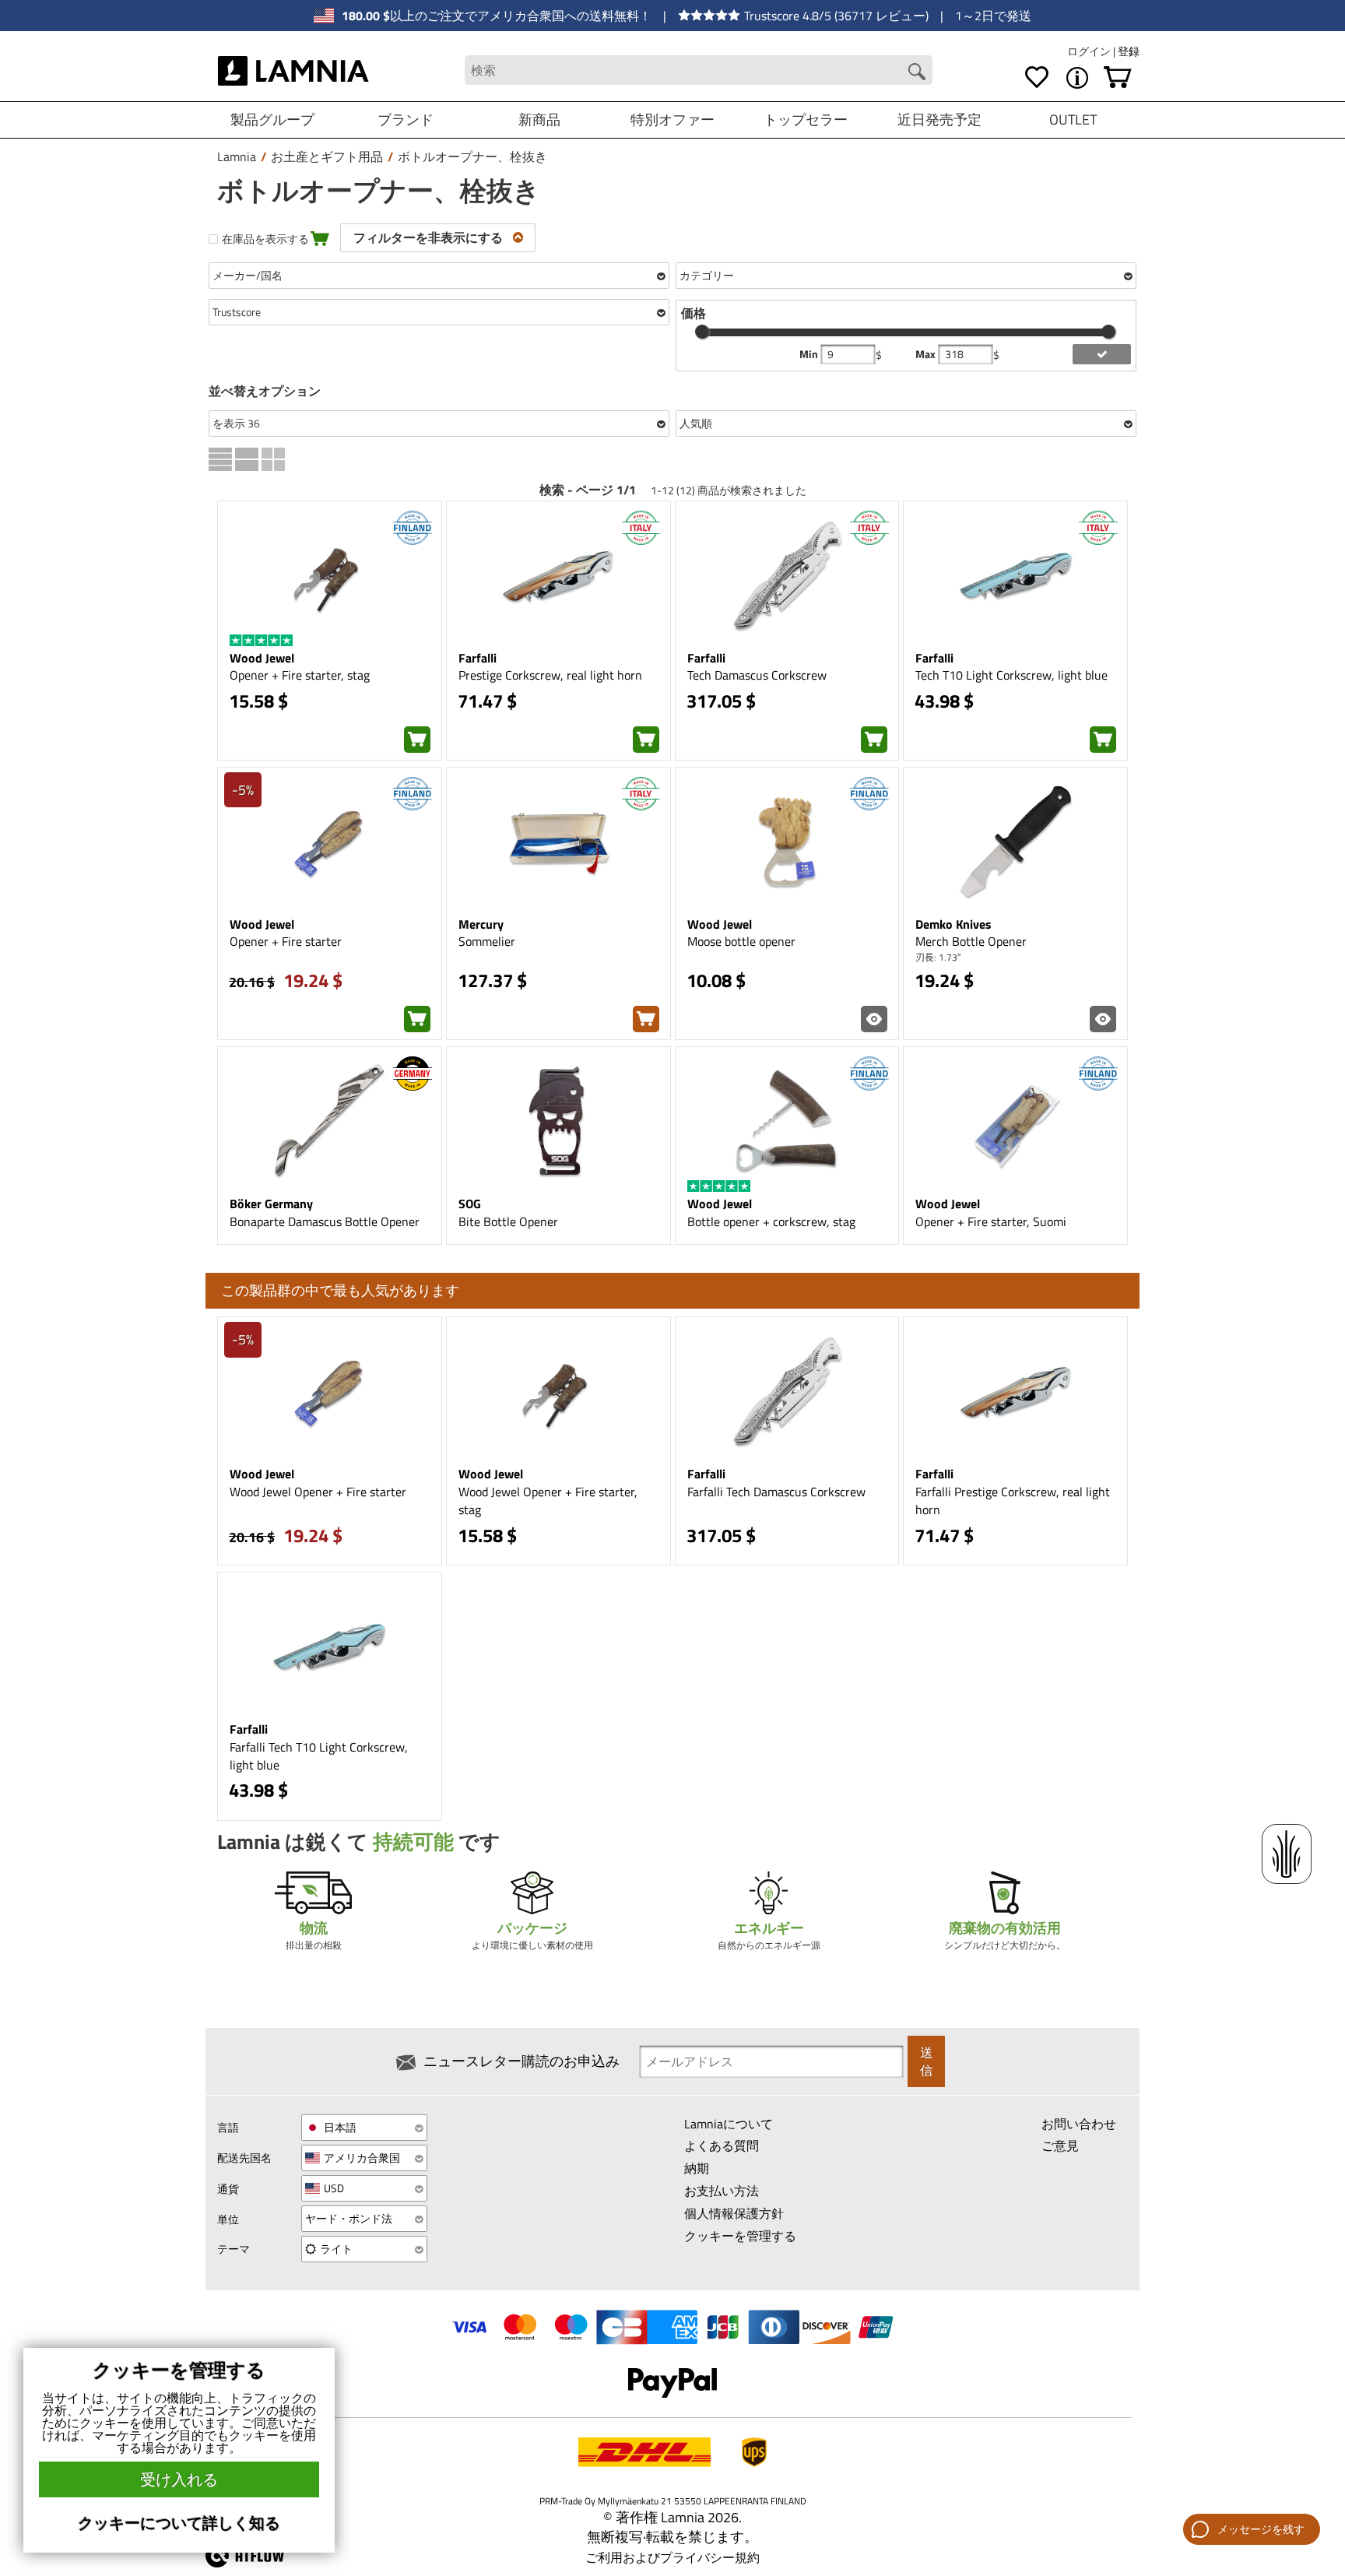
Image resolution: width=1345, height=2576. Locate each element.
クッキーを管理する (740, 2236)
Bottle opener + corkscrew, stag (771, 1221)
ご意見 (1060, 2145)
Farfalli (478, 658)
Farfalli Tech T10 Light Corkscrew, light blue (319, 1756)
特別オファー (672, 119)
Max (927, 354)
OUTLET (1073, 119)
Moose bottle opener (741, 941)
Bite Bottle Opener (508, 1221)
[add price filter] (1102, 354)
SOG (470, 1204)
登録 (1129, 51)
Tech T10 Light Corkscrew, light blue (1011, 675)
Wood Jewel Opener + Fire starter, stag (548, 1501)
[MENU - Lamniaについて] (1077, 78)
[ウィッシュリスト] (1037, 78)
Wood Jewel (262, 658)
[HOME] (294, 70)
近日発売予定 (939, 119)
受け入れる (179, 2479)
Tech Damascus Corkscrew (757, 675)
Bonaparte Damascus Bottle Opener (325, 1221)
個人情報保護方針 (734, 2213)
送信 (926, 2061)
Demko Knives (953, 924)
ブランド (406, 119)
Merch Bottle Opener (971, 941)
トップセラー (806, 119)
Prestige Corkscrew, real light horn (550, 675)
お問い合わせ (1079, 2124)
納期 (697, 2168)
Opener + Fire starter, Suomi (991, 1221)
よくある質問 (722, 2145)
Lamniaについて (729, 2124)
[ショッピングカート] (1118, 78)
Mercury (481, 924)
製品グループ (272, 119)
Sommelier (487, 941)
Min (810, 354)
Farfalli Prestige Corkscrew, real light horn (1013, 1501)
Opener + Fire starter (286, 941)
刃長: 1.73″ (938, 957)
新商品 (539, 119)
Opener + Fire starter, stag (300, 675)
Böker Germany (271, 1204)
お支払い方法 (722, 2191)
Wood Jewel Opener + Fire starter (318, 1492)
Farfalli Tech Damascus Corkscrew (776, 1492)
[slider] (702, 332)
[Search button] (917, 72)
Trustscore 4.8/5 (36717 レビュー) (836, 16)
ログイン (1090, 51)
